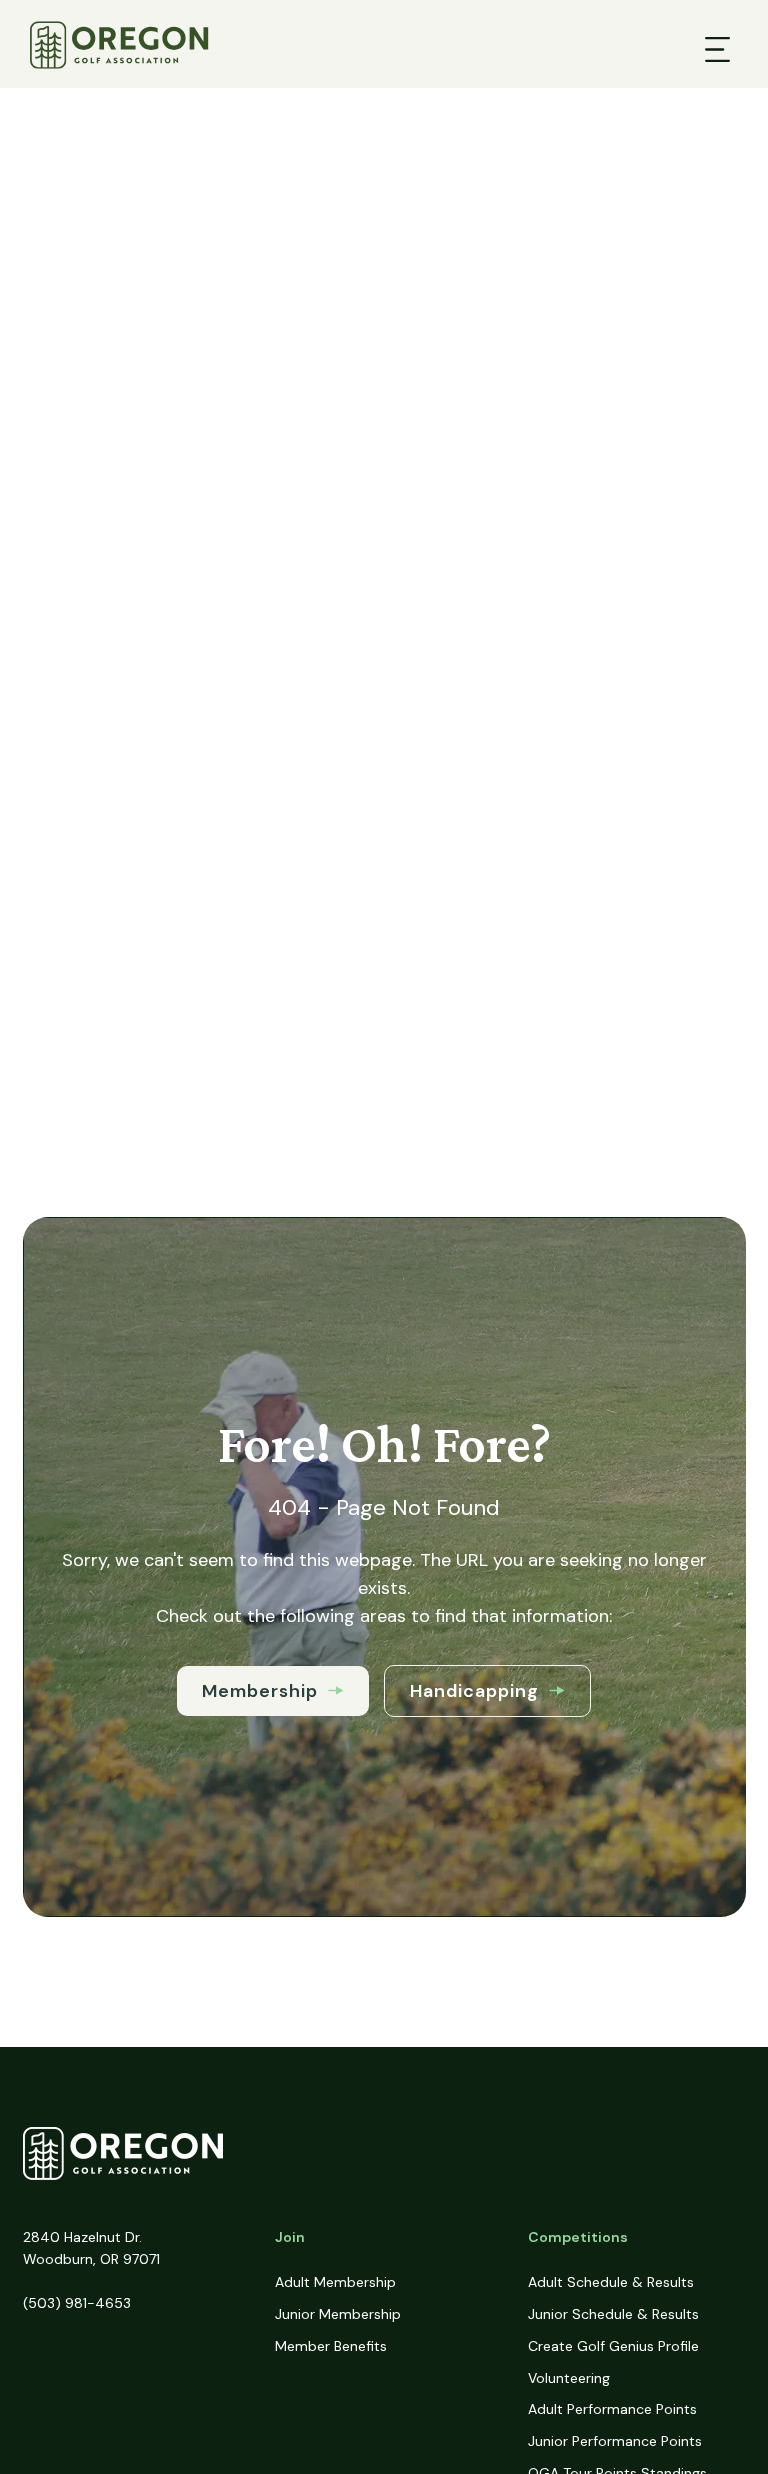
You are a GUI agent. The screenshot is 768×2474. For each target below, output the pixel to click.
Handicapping (474, 1691)
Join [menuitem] (290, 2237)
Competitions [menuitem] (578, 2237)
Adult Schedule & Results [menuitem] (611, 2282)
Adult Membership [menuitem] (335, 2282)
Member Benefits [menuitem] (331, 2346)
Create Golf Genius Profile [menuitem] (613, 2346)
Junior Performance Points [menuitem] (615, 2441)
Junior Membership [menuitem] (338, 2314)
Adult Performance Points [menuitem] (612, 2409)
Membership (260, 1691)
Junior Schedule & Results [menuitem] (613, 2314)
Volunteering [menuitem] (569, 2378)
